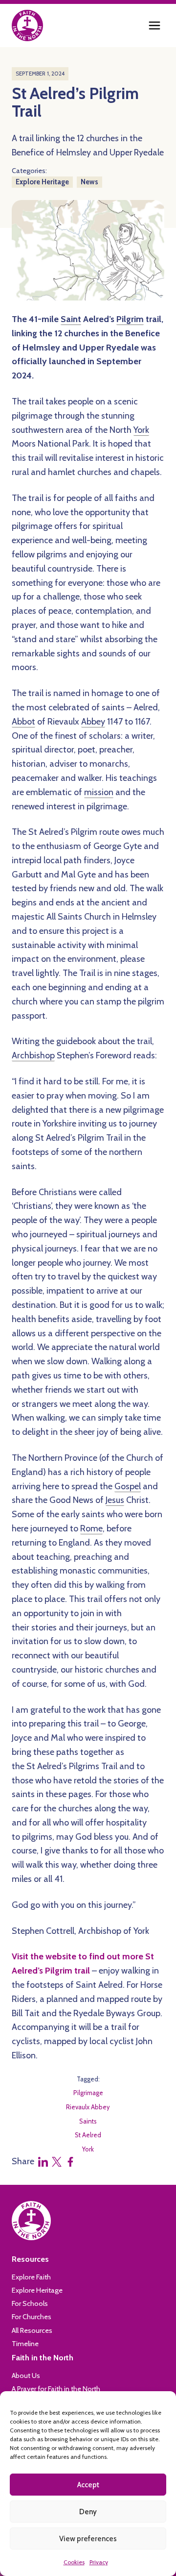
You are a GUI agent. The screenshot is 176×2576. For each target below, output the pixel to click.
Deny (88, 2512)
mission (99, 792)
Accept (88, 2485)
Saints (88, 2121)
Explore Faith (31, 2277)
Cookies (74, 2562)
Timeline (25, 2344)
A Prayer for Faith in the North (56, 2389)
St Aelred (88, 2135)
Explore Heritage (42, 182)
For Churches (32, 2317)
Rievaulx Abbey (88, 2107)
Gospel (128, 1486)
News (89, 182)
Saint (71, 319)
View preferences (88, 2539)
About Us (26, 2376)
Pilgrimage (88, 2093)
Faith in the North (43, 2357)
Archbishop (33, 1055)
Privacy (99, 2562)
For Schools (30, 2303)
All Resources (32, 2330)
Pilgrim (130, 319)
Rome (91, 1528)
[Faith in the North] (27, 25)
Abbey (93, 722)
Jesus (115, 1500)
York (141, 430)
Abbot (23, 722)
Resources (30, 2259)
